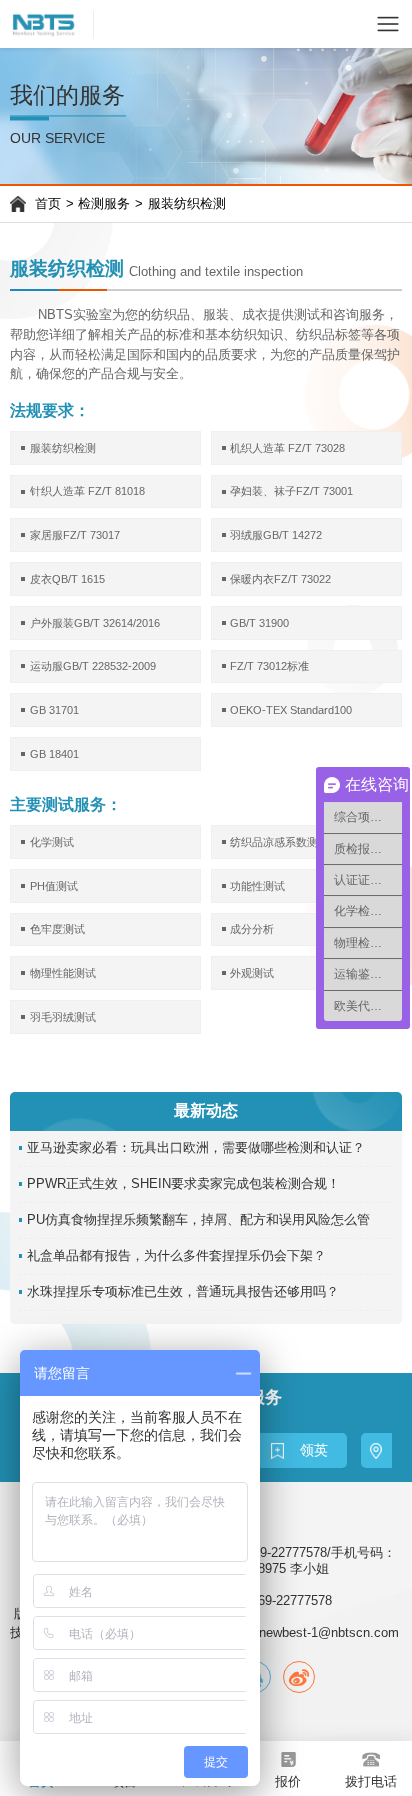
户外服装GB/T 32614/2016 (95, 623)
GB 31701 (54, 710)
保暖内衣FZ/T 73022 (280, 579)
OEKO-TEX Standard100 (291, 710)
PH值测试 (54, 886)
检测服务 (104, 204)
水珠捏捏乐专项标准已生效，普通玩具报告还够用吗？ (183, 1292)
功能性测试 (257, 886)
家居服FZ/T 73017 (75, 535)
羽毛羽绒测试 (63, 1017)
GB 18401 (54, 754)
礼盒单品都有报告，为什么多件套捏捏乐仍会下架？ (176, 1256)
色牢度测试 (57, 929)
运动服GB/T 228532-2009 (93, 666)
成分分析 (252, 929)
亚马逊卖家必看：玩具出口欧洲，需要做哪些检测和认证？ (196, 1148)
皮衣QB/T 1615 (67, 579)
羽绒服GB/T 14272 (276, 535)
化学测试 (52, 842)
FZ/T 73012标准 (269, 666)
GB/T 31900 (259, 623)
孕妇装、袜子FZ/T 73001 (291, 491)
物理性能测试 (63, 973)
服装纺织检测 (187, 204)
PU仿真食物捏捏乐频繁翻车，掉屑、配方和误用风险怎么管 (198, 1220)
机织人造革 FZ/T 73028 (287, 448)
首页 (48, 204)
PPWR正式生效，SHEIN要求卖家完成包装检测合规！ (183, 1184)
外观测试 (252, 973)
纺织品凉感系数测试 (279, 842)
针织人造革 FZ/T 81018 (87, 491)
